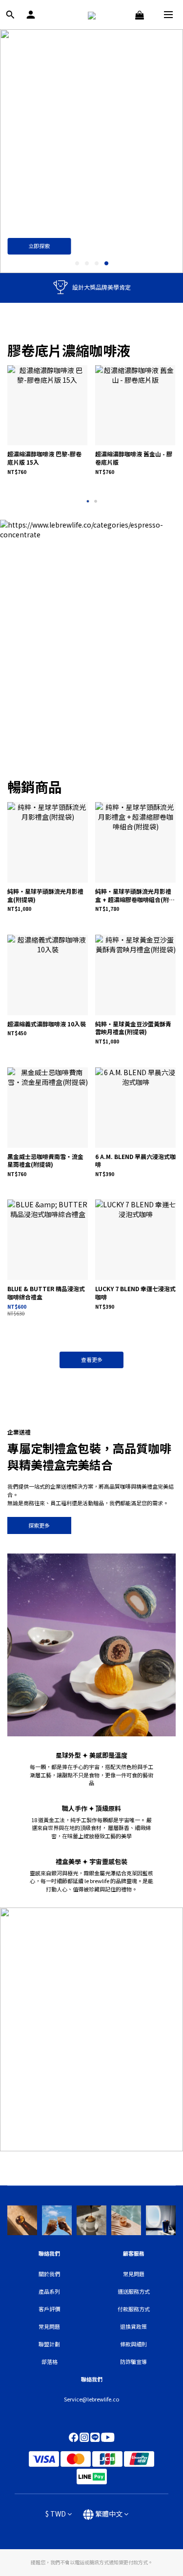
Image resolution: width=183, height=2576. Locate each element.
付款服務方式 (134, 2309)
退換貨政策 (133, 2326)
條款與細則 (133, 2344)
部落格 (50, 2361)
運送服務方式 (134, 2291)
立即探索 (39, 246)
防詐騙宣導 (133, 2361)
